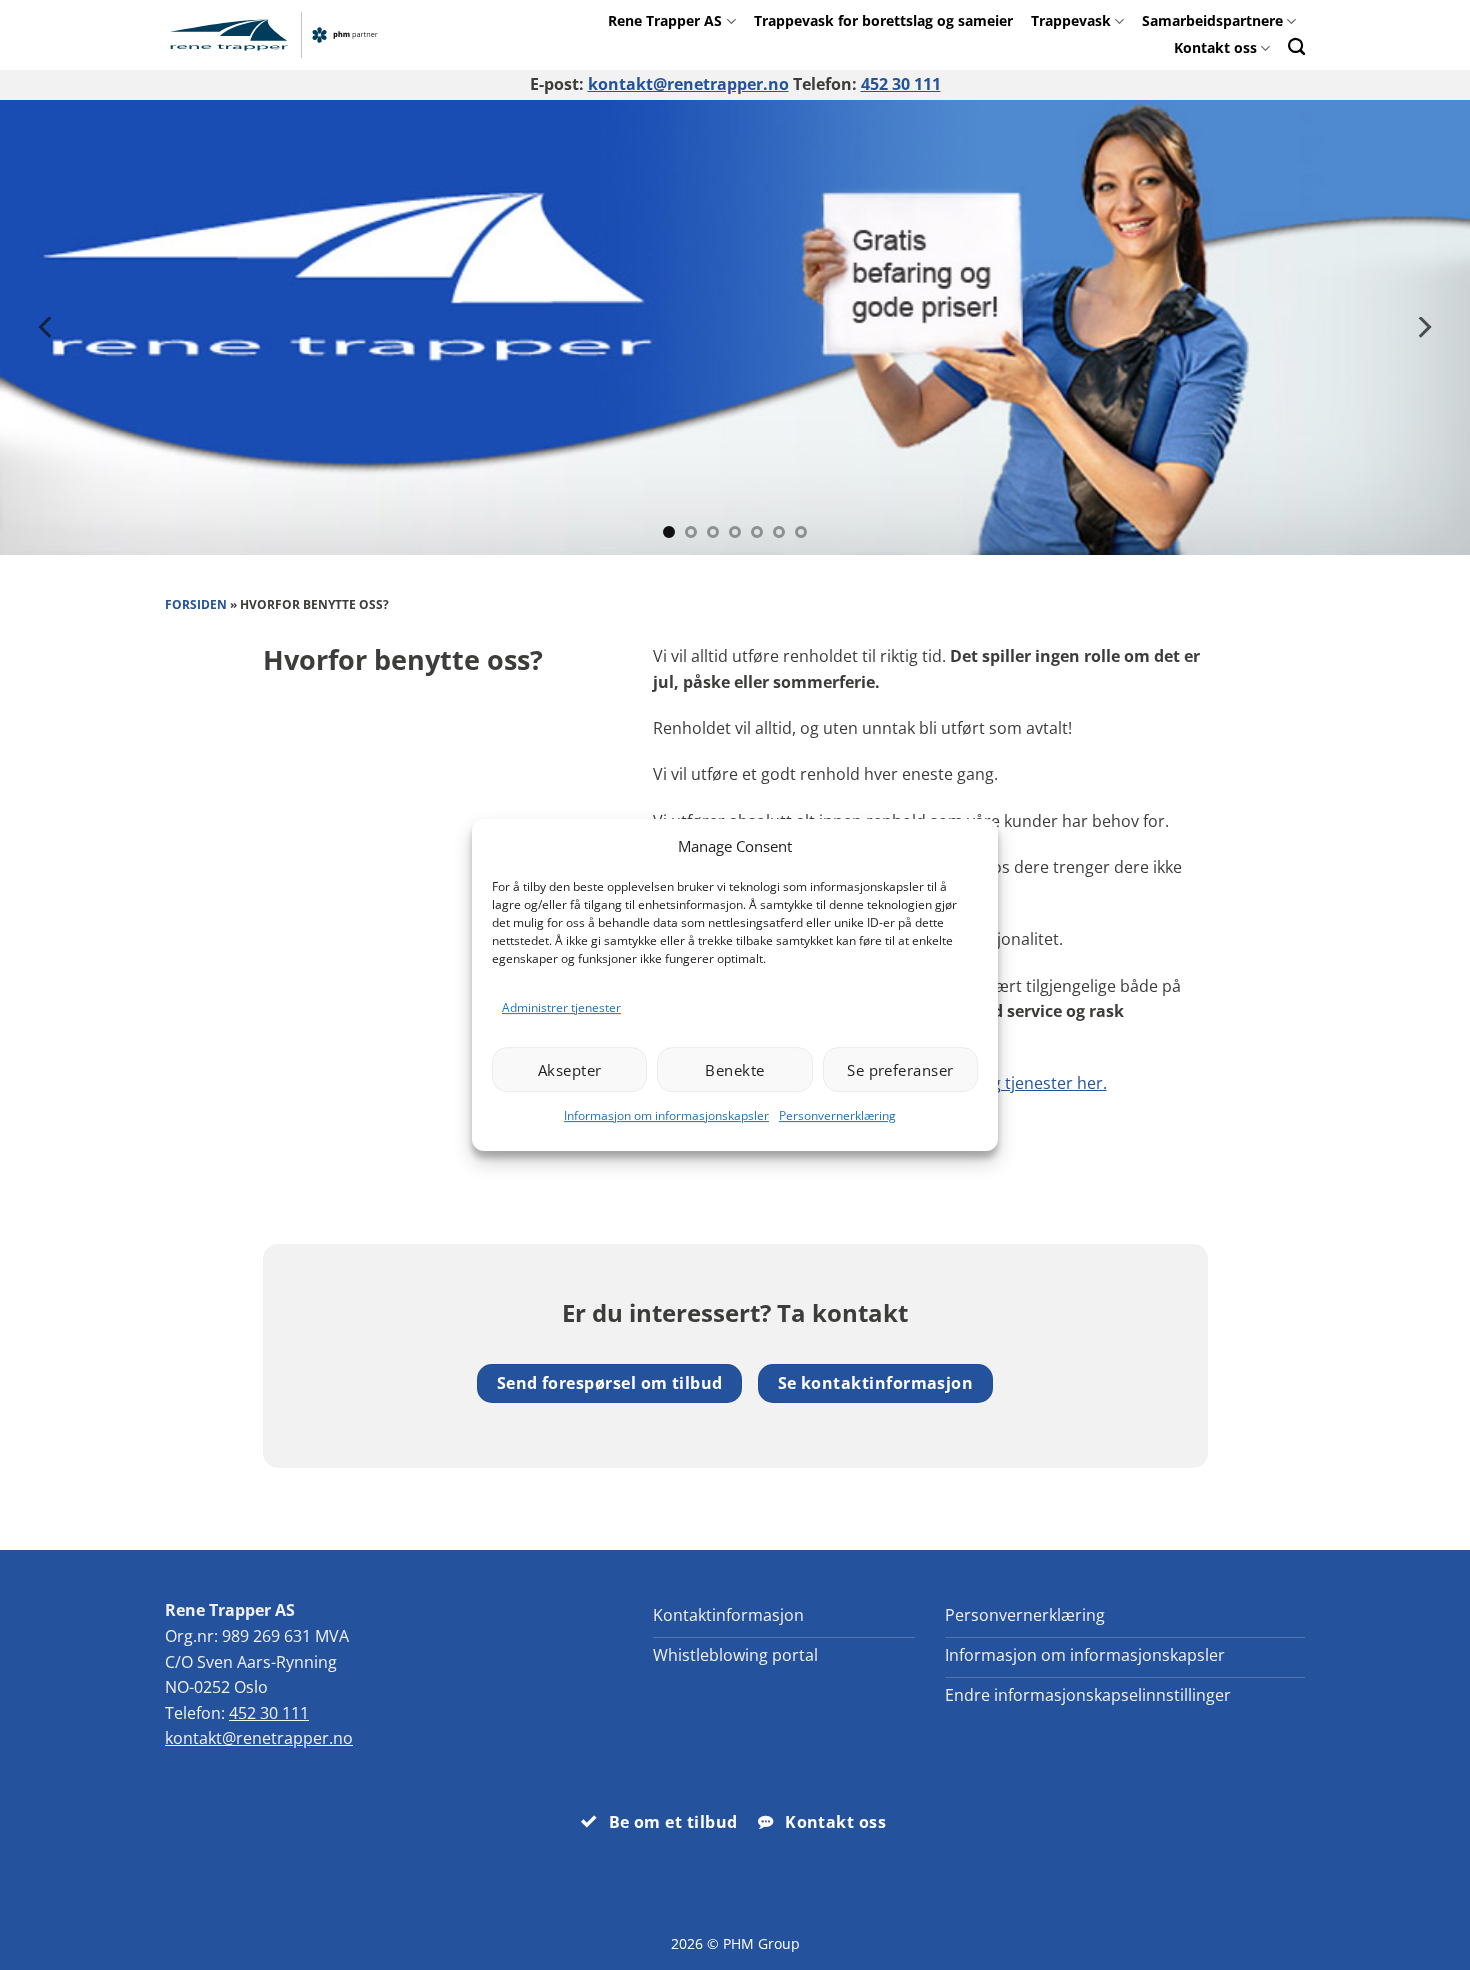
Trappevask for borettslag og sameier (883, 20)
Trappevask (1071, 20)
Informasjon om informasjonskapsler (666, 1115)
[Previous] (47, 327)
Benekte (734, 1070)
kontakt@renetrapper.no (688, 84)
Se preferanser (900, 1070)
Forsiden (196, 604)
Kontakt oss (1215, 47)
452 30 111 (901, 84)
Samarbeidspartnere (1212, 20)
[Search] (1296, 46)
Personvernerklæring (837, 1115)
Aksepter (570, 1070)
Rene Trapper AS (665, 20)
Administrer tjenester (561, 1007)
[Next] (1423, 327)
